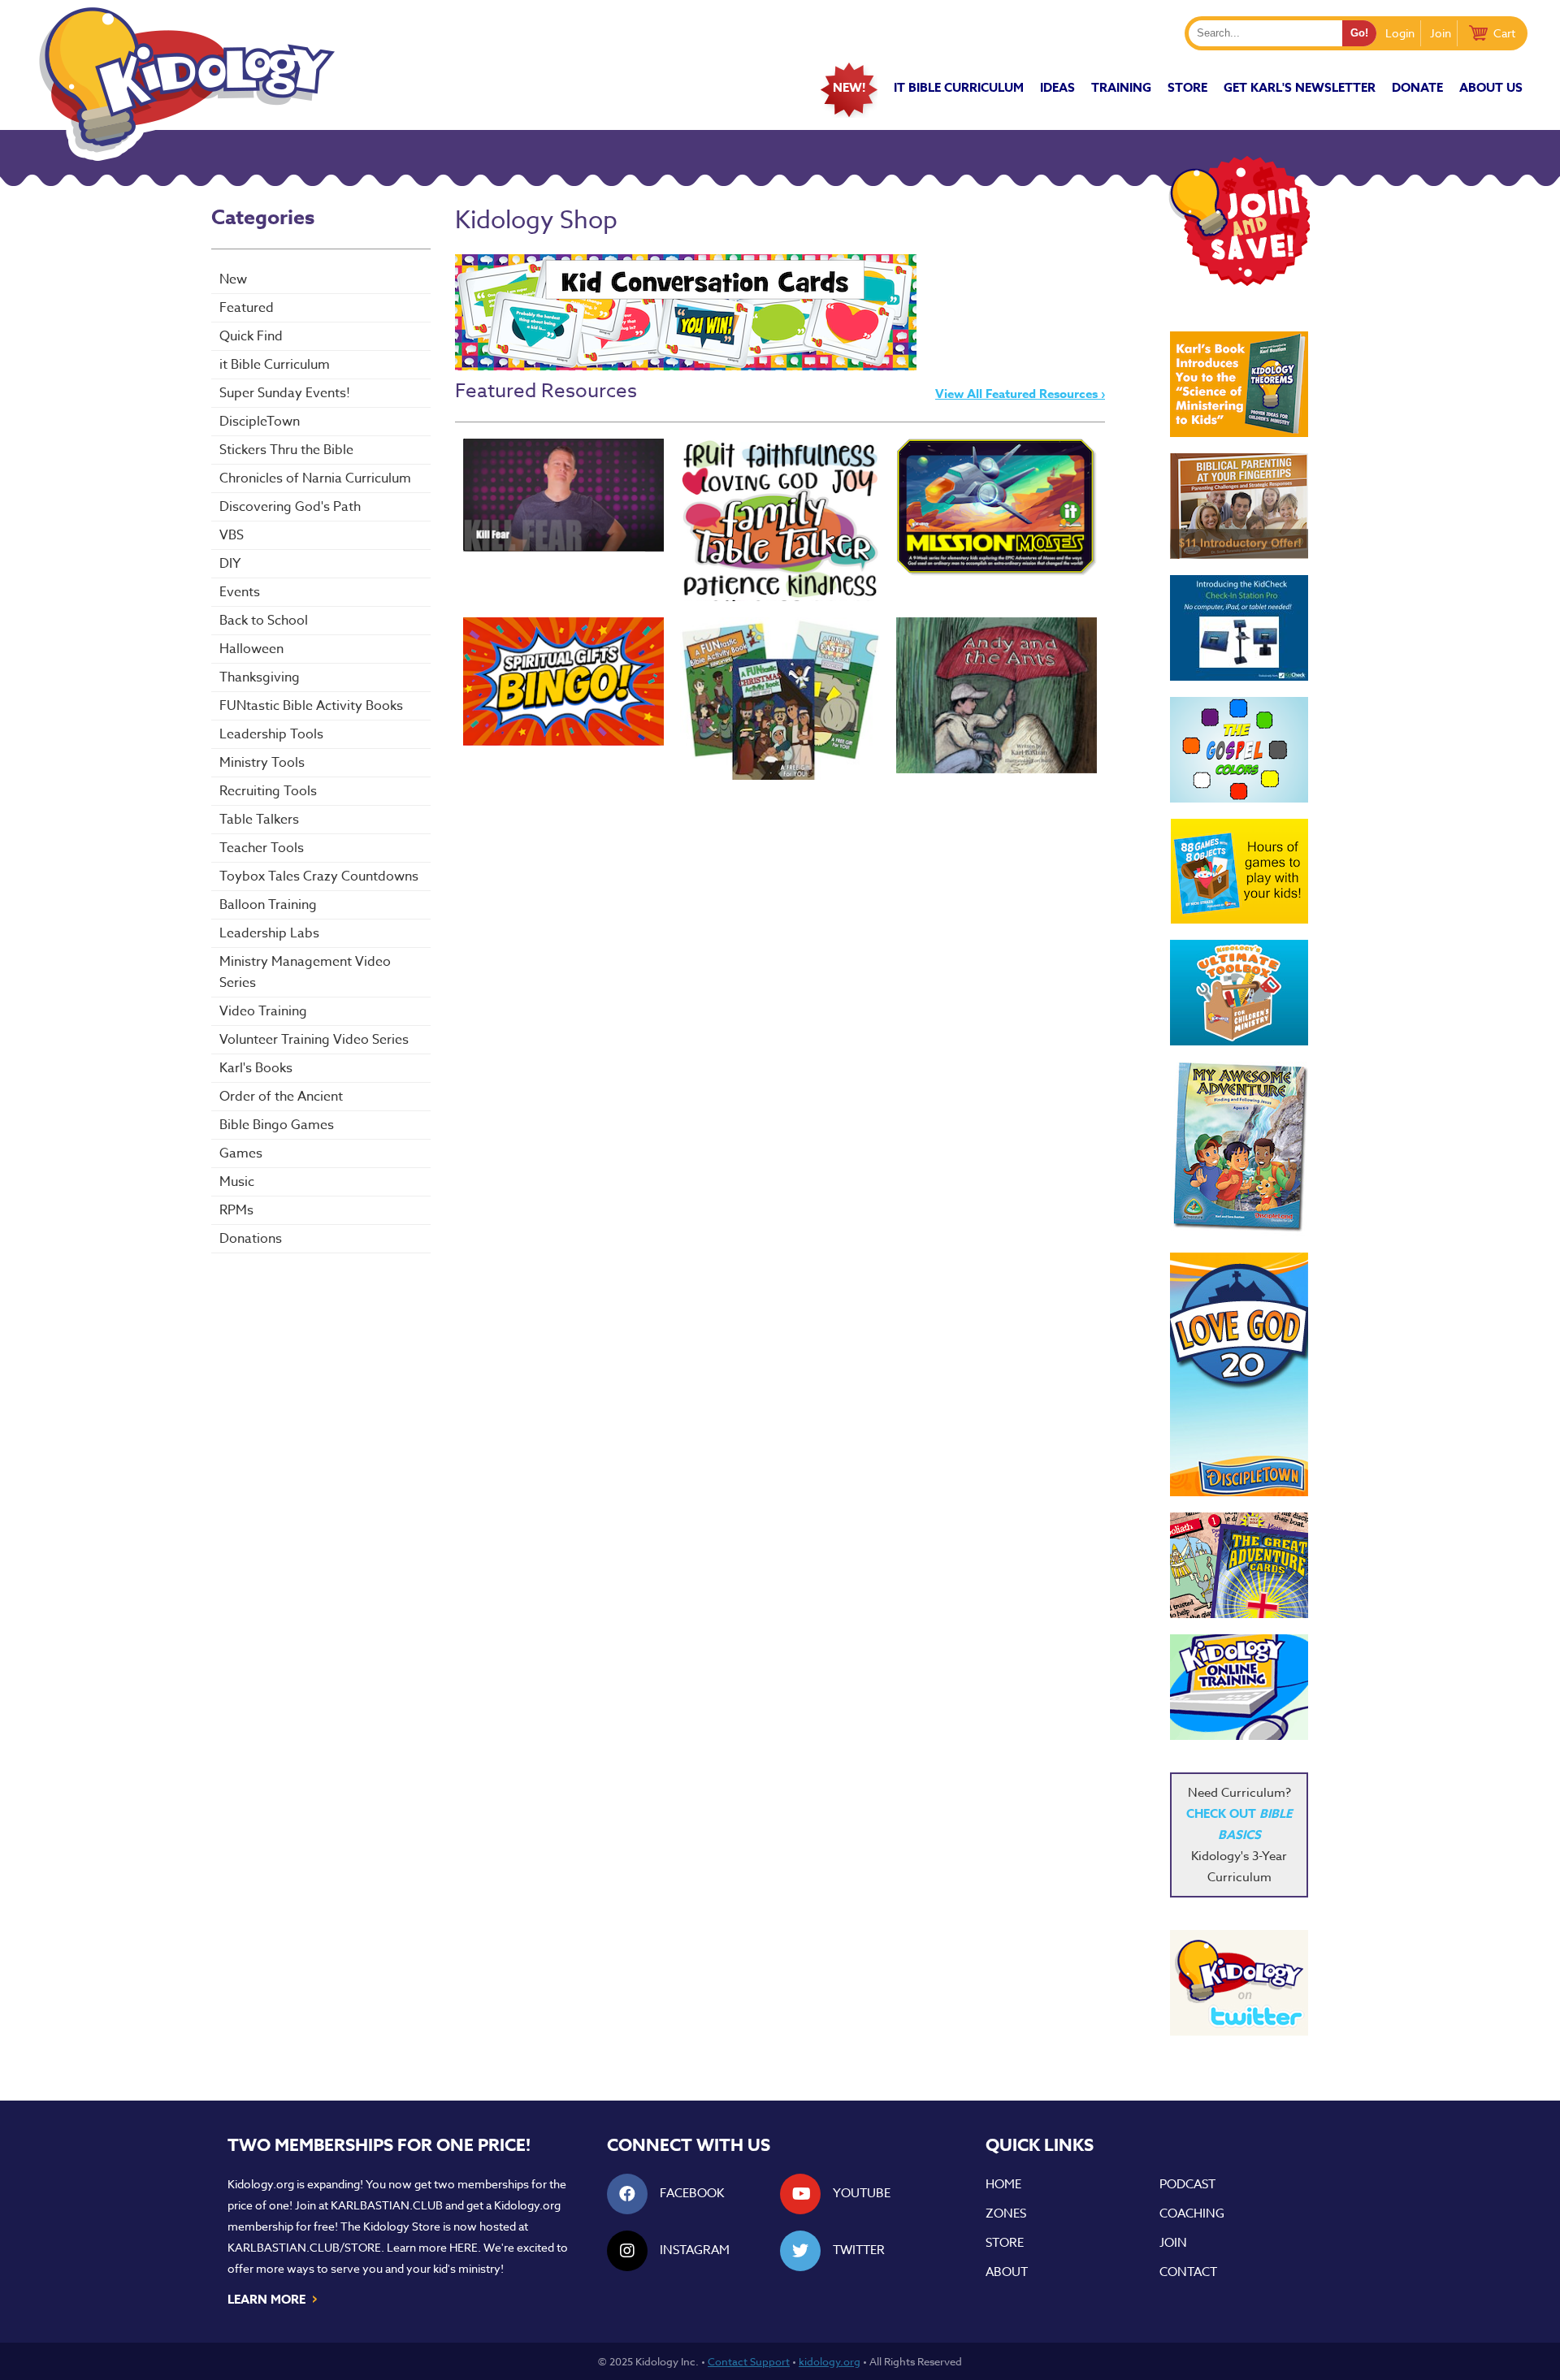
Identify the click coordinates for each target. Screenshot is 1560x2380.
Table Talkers (259, 820)
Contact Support (749, 2361)
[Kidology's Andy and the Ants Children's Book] (997, 695)
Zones (1006, 2213)
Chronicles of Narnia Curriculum (315, 478)
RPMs (236, 1210)
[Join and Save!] (1239, 282)
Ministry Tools (262, 763)
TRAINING (1121, 87)
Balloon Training (268, 905)
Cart (1504, 33)
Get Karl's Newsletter (1300, 87)
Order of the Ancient (281, 1097)
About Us (1491, 87)
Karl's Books (256, 1068)
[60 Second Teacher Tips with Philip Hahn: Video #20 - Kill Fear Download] (563, 495)
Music (237, 1182)
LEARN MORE (273, 2298)
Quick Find (251, 336)
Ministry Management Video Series (305, 972)
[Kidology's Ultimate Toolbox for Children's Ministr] (1239, 993)
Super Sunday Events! (285, 393)
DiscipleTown (260, 422)
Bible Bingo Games (277, 1125)
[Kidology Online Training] (1239, 1687)
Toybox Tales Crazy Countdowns (319, 876)
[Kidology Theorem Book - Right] (1239, 384)
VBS (232, 535)
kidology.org (830, 2361)
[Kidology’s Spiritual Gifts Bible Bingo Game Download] (563, 682)
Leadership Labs (269, 933)
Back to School (264, 621)
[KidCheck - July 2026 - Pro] (1239, 628)
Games (241, 1153)
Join (1441, 33)
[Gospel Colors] (1239, 750)
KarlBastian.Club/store (304, 2247)
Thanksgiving (260, 677)
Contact (1188, 2272)
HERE (464, 2247)
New (233, 279)
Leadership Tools (271, 734)
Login (1400, 33)
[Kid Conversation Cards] (686, 366)
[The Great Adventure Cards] (1239, 1565)
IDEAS (1057, 87)
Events (240, 592)
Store (1187, 87)
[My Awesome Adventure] (1239, 1149)
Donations (251, 1239)
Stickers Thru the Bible (286, 450)
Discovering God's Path (290, 507)
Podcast (1187, 2184)
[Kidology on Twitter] (1239, 1983)
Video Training (263, 1011)
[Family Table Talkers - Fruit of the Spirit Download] (780, 520)
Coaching (1192, 2213)
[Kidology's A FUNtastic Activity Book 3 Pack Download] (780, 699)
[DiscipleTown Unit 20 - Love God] (1239, 1374)
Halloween (251, 649)
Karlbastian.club (387, 2205)
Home (1003, 2184)
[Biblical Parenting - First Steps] (1239, 506)
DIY (230, 564)
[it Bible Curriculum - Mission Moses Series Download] (997, 507)
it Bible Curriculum (959, 87)
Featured (247, 308)
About (1007, 2272)
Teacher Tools (262, 848)
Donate (1417, 87)
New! (849, 87)
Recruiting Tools (268, 791)
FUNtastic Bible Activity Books (311, 706)
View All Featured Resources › (1020, 394)
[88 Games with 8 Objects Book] (1239, 871)
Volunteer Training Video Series (314, 1040)
